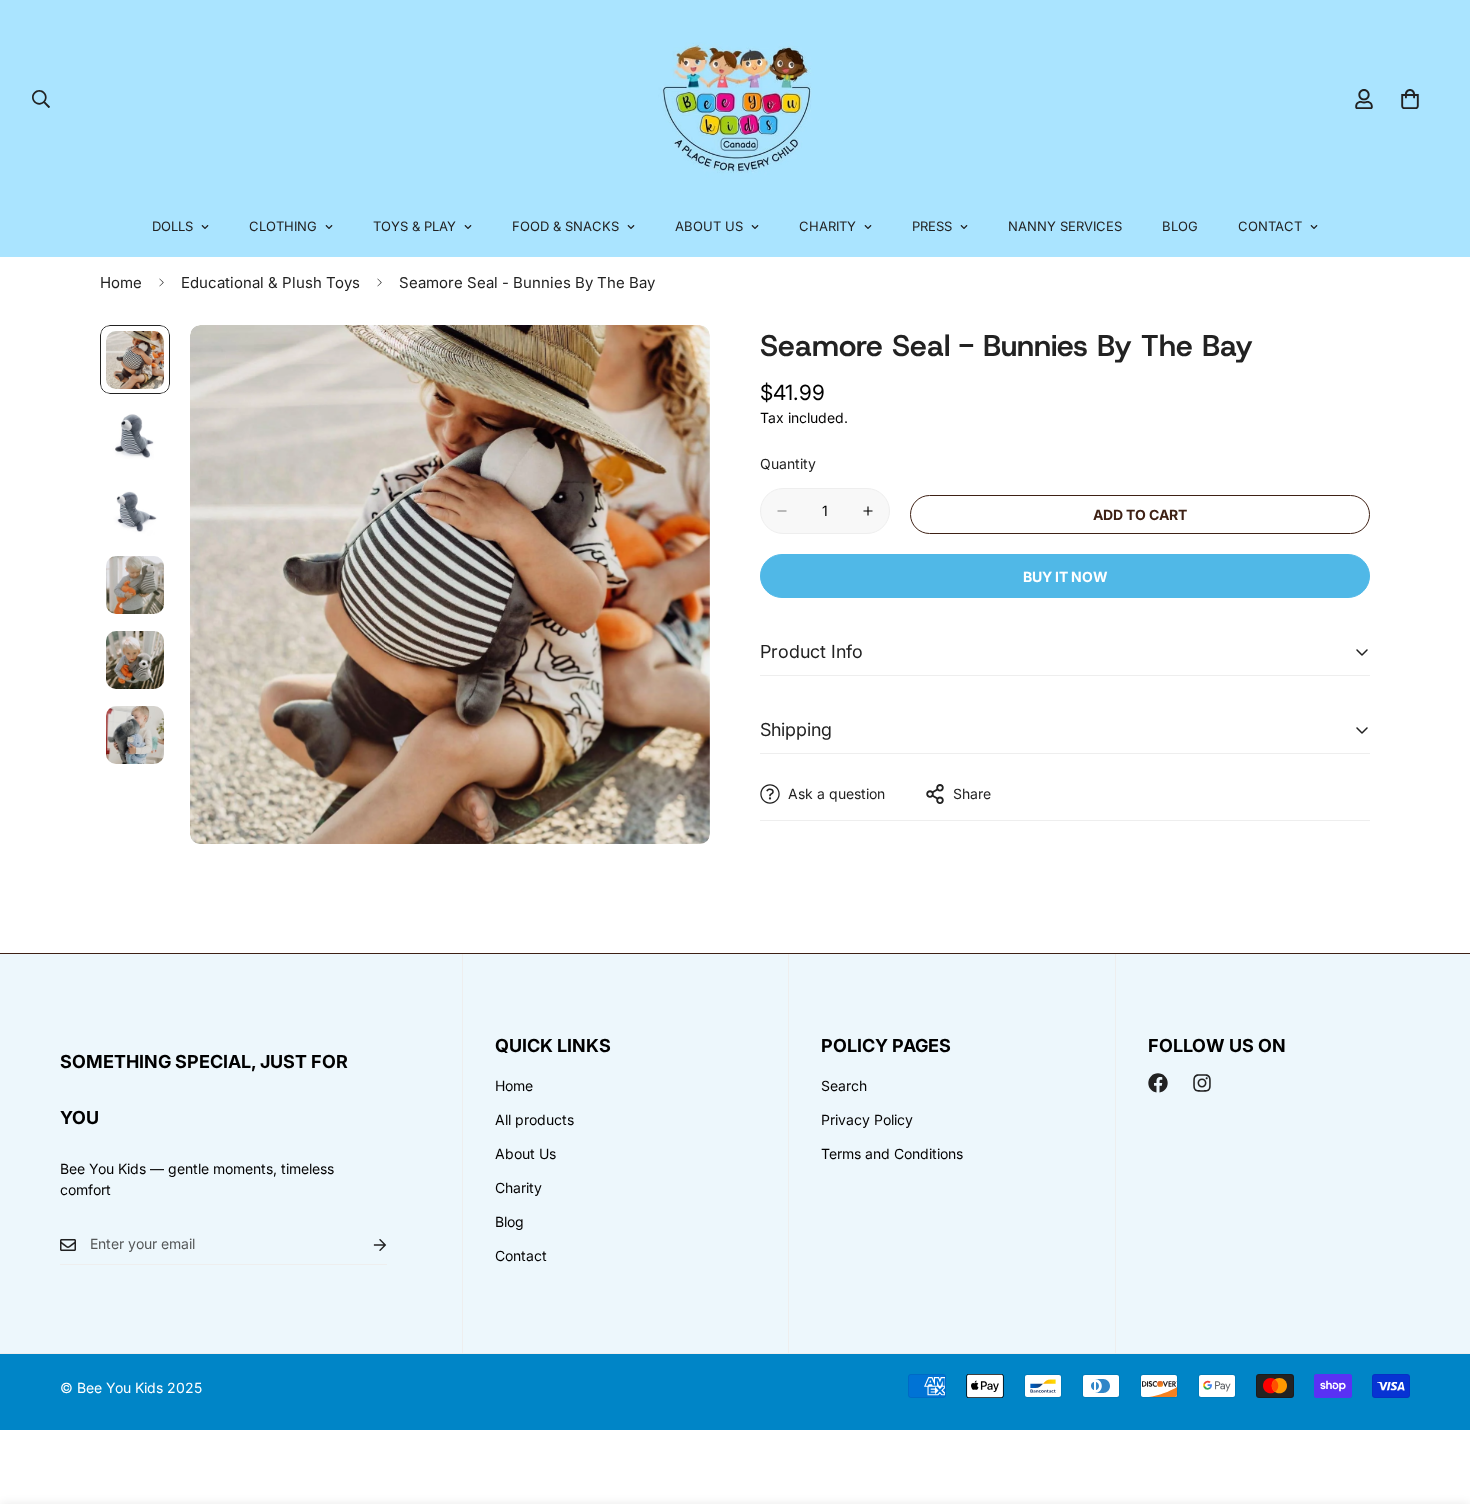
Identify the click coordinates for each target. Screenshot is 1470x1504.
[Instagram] (1202, 1083)
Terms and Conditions (892, 1153)
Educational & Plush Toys (270, 282)
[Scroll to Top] (1431, 1395)
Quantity (788, 463)
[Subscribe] (364, 1244)
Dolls (172, 226)
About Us (709, 226)
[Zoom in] (667, 367)
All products (534, 1119)
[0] (1410, 99)
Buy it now (1065, 576)
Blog (1180, 226)
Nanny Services (1065, 226)
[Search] (41, 99)
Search (844, 1085)
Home (121, 282)
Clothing (283, 226)
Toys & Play (414, 226)
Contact (1270, 226)
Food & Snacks (565, 226)
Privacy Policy (867, 1119)
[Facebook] (1158, 1083)
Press (932, 226)
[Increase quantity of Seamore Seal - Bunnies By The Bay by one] (868, 511)
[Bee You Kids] (735, 98)
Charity (827, 226)
